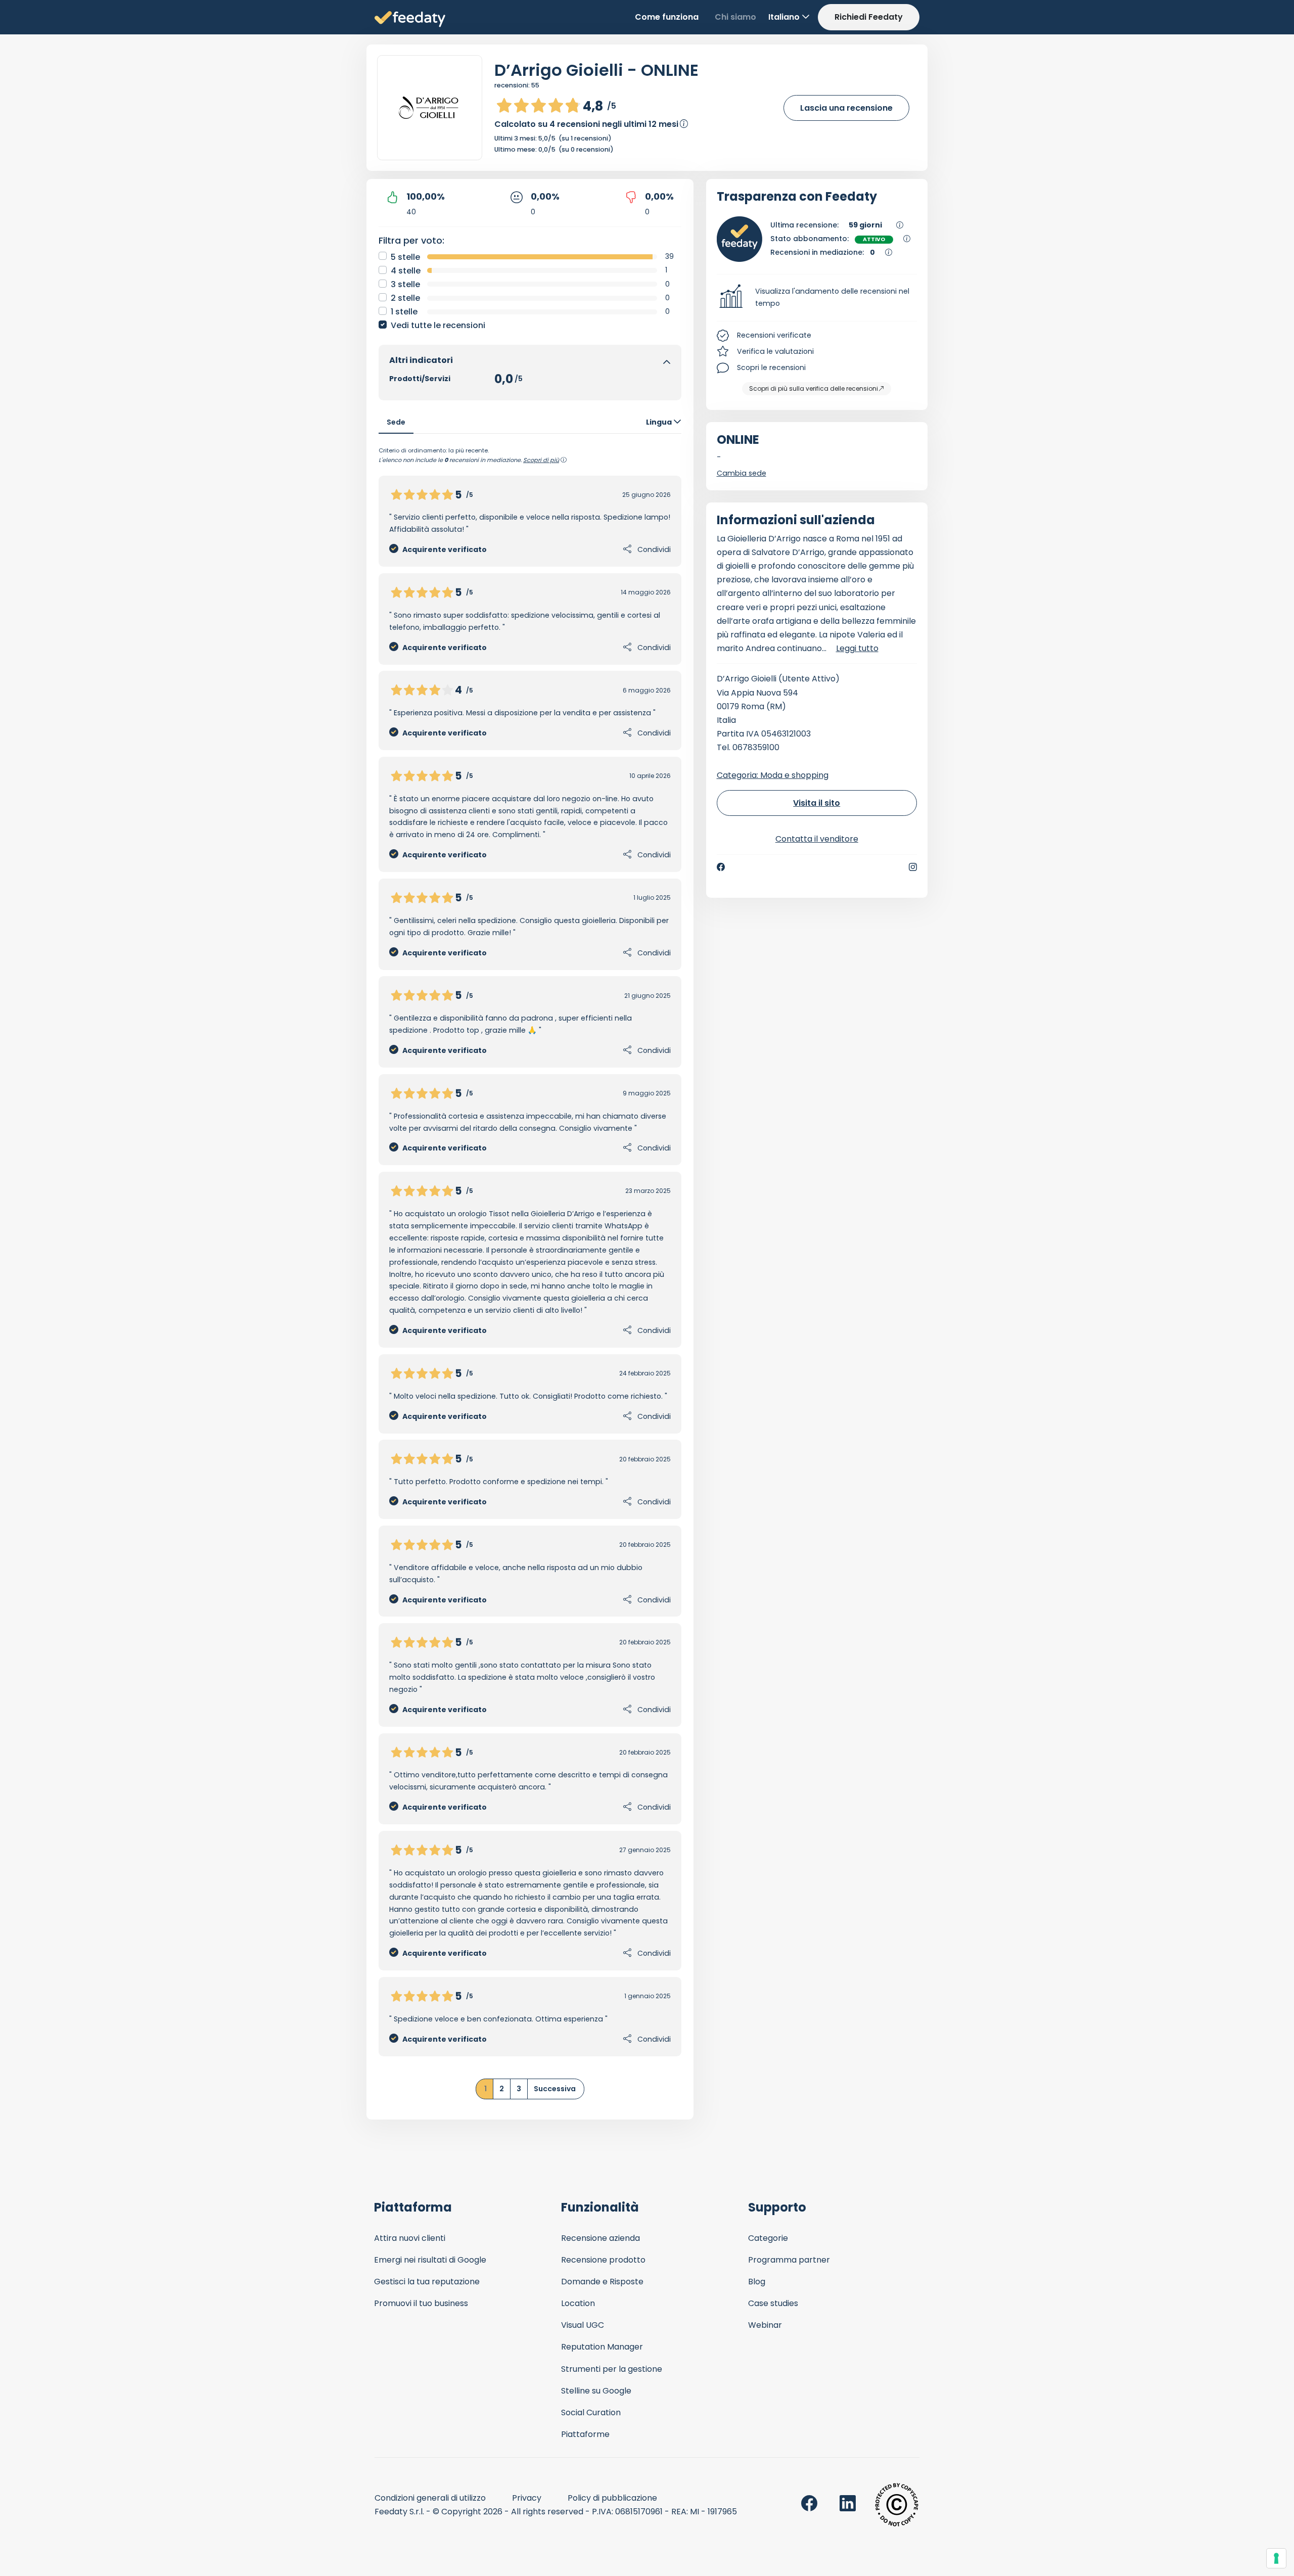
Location (578, 2303)
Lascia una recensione (846, 108)
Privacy (527, 2498)
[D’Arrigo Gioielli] (430, 108)
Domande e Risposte (602, 2282)
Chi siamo (735, 17)
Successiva (555, 2089)
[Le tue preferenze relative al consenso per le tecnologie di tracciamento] (1276, 2558)
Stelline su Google (596, 2391)
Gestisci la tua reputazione (427, 2282)
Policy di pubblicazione (612, 2498)
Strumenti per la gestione (612, 2369)
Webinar (765, 2325)
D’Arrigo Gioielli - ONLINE (596, 70)
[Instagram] (913, 867)
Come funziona (667, 17)
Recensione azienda (600, 2238)
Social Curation (591, 2412)
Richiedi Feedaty (869, 17)
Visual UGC (583, 2325)
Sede (396, 422)
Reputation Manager (602, 2347)
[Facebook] (721, 867)
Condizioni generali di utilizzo (430, 2498)
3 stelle (405, 284)
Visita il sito (817, 803)
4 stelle (406, 271)
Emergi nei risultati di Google (430, 2260)
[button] (817, 298)
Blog (757, 2282)
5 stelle (405, 257)
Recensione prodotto (603, 2260)
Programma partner (789, 2260)
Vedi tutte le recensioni (438, 325)
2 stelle (405, 298)
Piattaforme (585, 2434)
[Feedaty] (410, 19)
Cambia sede (742, 473)
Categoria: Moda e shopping (773, 775)
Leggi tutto (857, 648)
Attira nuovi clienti (410, 2238)
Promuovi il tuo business (421, 2303)
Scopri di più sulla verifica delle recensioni (814, 388)
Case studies (773, 2303)
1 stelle (404, 312)
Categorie (768, 2238)
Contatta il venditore (817, 839)
